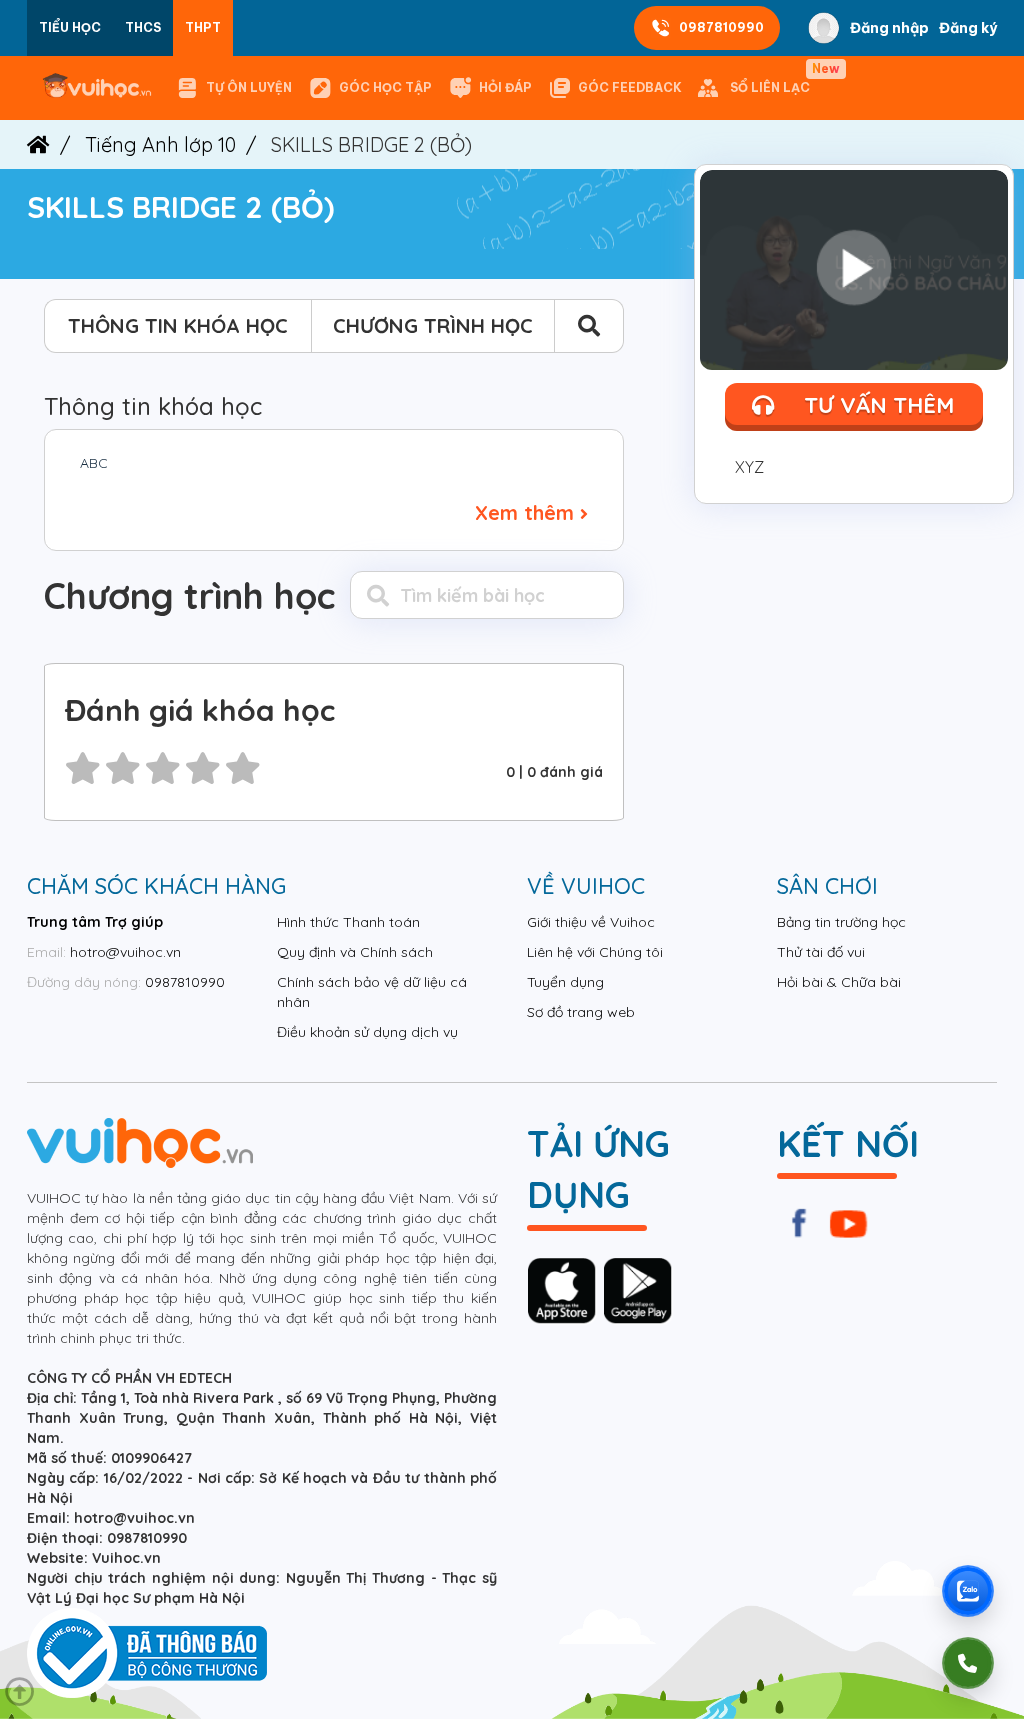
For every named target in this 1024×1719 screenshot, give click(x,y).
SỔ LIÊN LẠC (774, 79)
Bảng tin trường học (841, 922)
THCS (143, 27)
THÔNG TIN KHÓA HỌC (178, 325)
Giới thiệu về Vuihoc (591, 922)
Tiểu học (70, 27)
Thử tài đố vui (821, 952)
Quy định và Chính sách (355, 952)
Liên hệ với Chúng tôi (595, 952)
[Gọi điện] (968, 1663)
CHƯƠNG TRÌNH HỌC (433, 325)
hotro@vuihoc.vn (125, 952)
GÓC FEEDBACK (630, 87)
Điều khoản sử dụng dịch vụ (367, 1032)
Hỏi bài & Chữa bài (839, 982)
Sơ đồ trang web (581, 1012)
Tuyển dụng (565, 982)
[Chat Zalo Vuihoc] (968, 1591)
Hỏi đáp (505, 87)
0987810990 (721, 27)
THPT (203, 27)
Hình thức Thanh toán (348, 922)
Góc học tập (385, 87)
